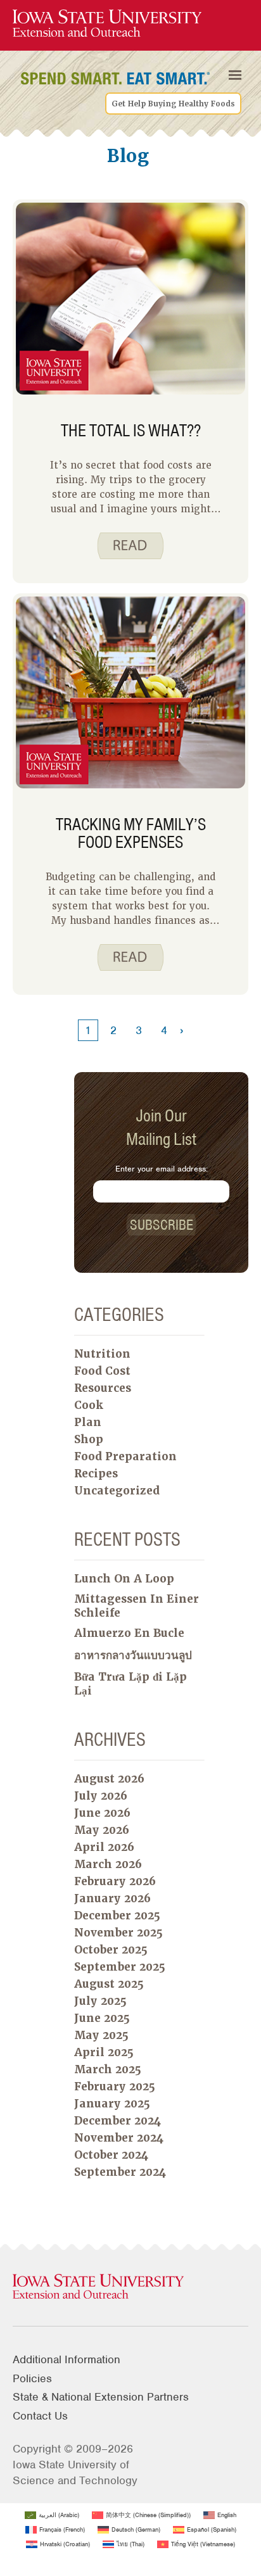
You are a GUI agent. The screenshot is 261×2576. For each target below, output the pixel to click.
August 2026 (109, 1779)
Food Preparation (125, 1456)
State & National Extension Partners (101, 2397)
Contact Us (40, 2416)
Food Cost (102, 1371)
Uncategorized (117, 1491)
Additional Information (67, 2359)
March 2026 (108, 1864)
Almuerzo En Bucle (129, 1633)
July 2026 (101, 1796)
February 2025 (115, 2087)
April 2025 (104, 2052)
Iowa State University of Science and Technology (75, 2472)
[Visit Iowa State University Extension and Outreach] (130, 2287)
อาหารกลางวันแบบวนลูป (133, 1655)
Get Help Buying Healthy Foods (173, 104)
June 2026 (102, 1813)
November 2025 (118, 1933)
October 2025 (111, 1950)
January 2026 (112, 1898)
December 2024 (118, 2121)
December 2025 (117, 1916)
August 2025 (109, 1984)
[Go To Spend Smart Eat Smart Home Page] (107, 24)
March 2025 (108, 2069)
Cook (89, 1405)
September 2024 (120, 2172)
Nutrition (102, 1354)
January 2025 (112, 2104)
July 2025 (100, 2001)
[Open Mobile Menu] (235, 75)
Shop (89, 1439)
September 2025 (120, 1967)
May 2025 (101, 2035)
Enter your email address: (162, 1169)
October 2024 (111, 2155)
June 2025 (102, 2018)
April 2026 (104, 1847)
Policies (32, 2378)
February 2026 (115, 1881)
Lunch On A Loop (124, 1579)
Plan (88, 1422)
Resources (103, 1388)
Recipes (96, 1474)
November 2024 (119, 2138)
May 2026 (102, 1830)
